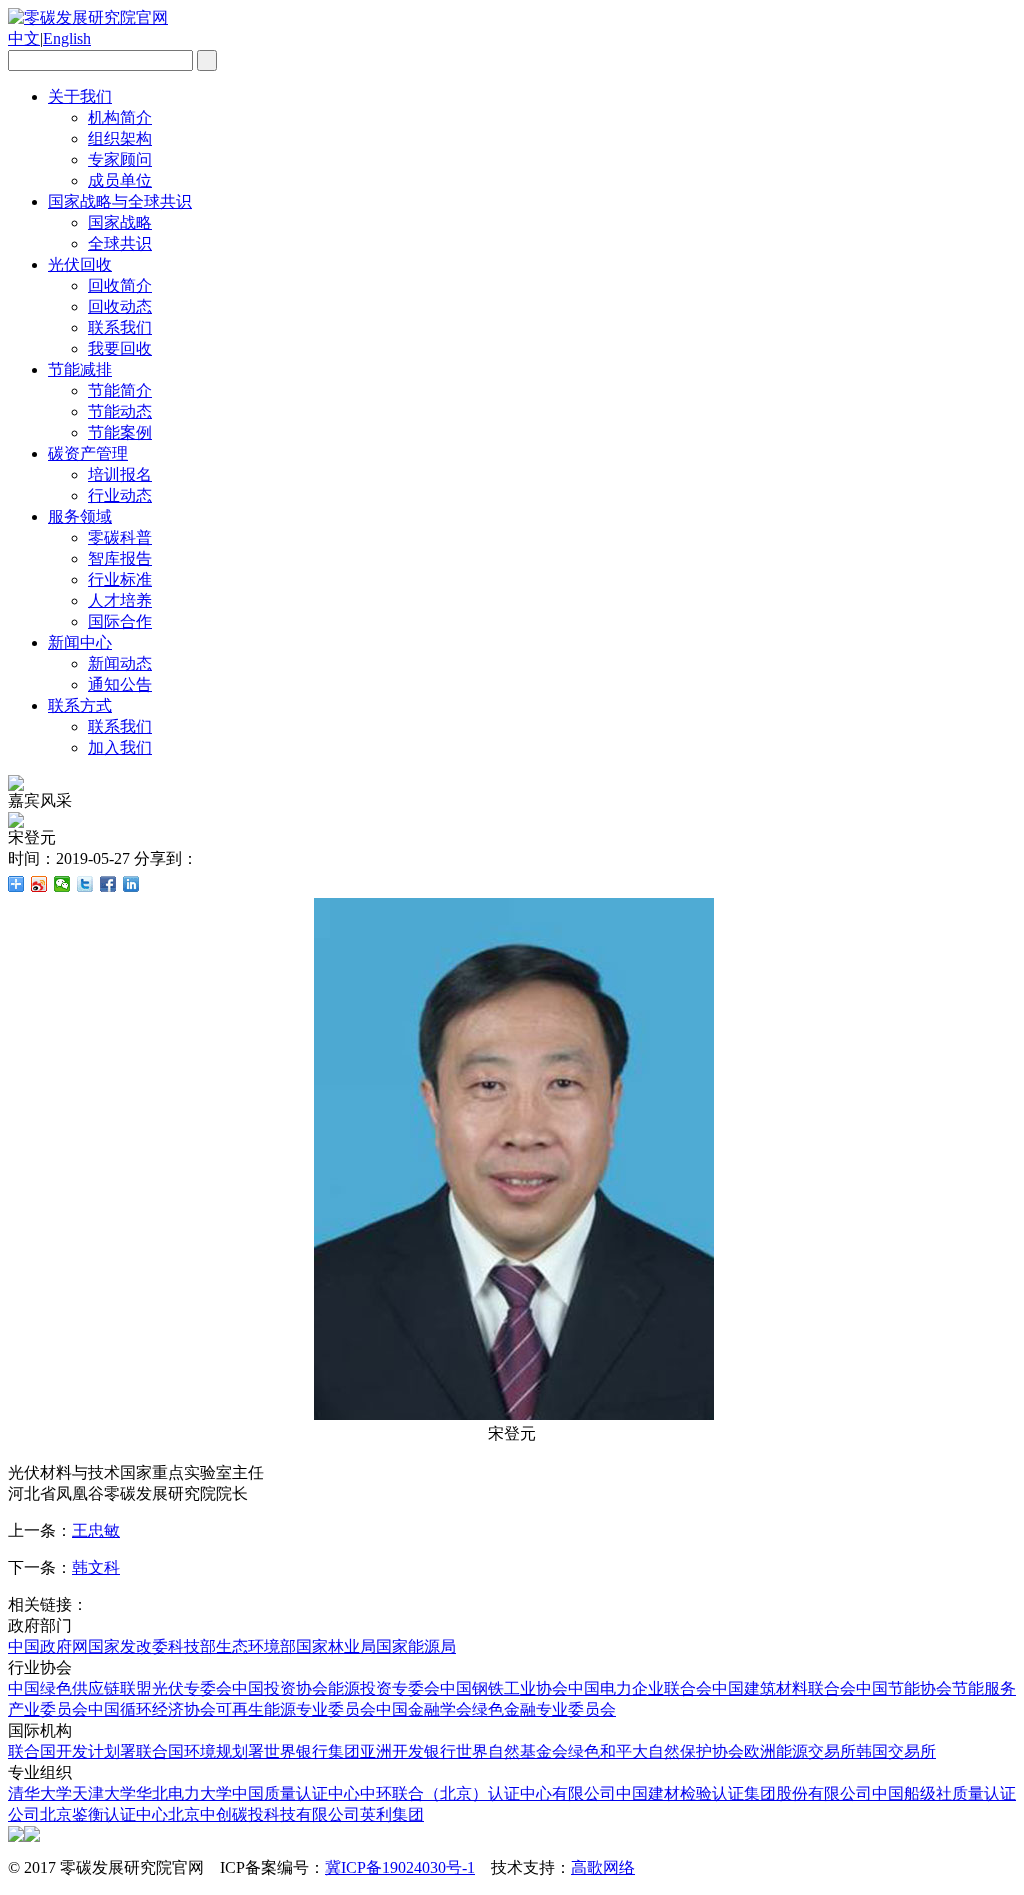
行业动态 (120, 495)
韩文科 (96, 1567)
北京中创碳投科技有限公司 (264, 1814)
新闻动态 (120, 663)
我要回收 (120, 348)
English (67, 38)
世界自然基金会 (512, 1751)
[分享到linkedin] (131, 884)
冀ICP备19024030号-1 (400, 1867)
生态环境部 (256, 1646)
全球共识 (120, 243)
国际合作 (120, 621)
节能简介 (120, 390)
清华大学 (40, 1793)
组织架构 (120, 138)
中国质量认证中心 (296, 1793)
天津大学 (104, 1793)
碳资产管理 (88, 453)
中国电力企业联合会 (640, 1688)
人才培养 (120, 600)
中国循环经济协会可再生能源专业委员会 (232, 1709)
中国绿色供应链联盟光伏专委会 (120, 1688)
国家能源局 (416, 1646)
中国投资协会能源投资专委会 (336, 1688)
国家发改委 (128, 1646)
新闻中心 (80, 642)
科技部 (192, 1646)
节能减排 (80, 369)
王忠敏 (96, 1530)
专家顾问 (120, 159)
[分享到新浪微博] (39, 884)
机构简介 (120, 117)
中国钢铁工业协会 (504, 1688)
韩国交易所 (896, 1751)
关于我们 (80, 96)
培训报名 (120, 474)
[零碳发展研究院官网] (88, 17)
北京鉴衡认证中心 (104, 1814)
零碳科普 (120, 537)
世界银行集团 (312, 1751)
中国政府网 (48, 1646)
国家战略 (120, 222)
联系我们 (120, 327)
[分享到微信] (62, 884)
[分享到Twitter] (85, 884)
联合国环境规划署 (200, 1751)
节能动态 (120, 411)
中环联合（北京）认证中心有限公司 (488, 1793)
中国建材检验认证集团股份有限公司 (744, 1793)
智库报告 (120, 558)
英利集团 (392, 1814)
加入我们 (120, 747)
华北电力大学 (184, 1793)
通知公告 (120, 684)
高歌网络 (603, 1867)
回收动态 (120, 306)
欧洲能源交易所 (800, 1751)
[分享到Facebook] (108, 884)
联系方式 (80, 705)
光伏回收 (80, 264)
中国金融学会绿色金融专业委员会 (496, 1709)
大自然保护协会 (688, 1751)
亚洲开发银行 (408, 1751)
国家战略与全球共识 (120, 201)
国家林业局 (336, 1646)
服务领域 (80, 516)
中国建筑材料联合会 (784, 1688)
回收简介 (120, 285)
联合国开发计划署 (72, 1751)
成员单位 (120, 180)
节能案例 (120, 432)
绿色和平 (600, 1751)
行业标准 (120, 579)
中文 (24, 38)
